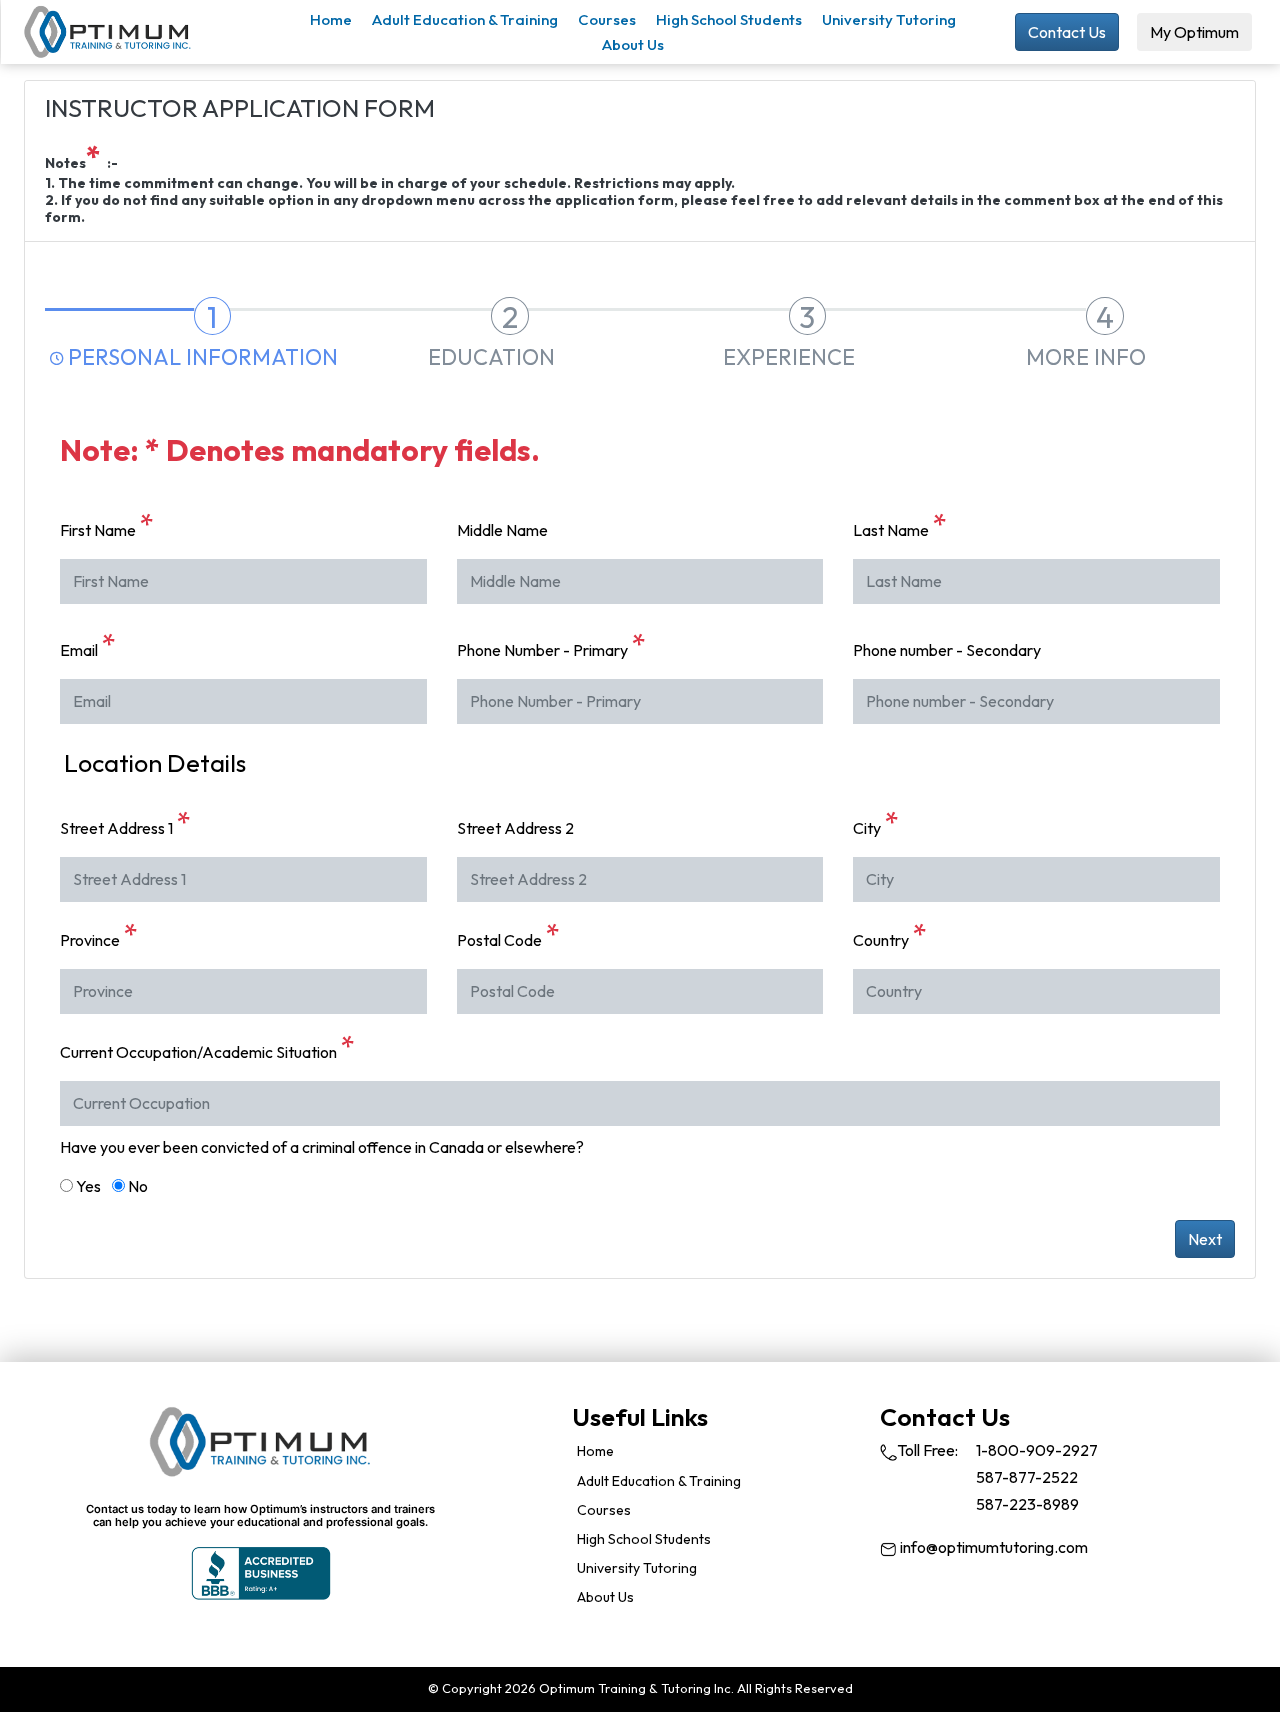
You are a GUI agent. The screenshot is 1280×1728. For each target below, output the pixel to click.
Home (331, 19)
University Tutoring (889, 19)
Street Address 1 (125, 823)
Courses (607, 19)
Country (890, 935)
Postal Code (508, 935)
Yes (88, 1186)
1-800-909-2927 (1037, 1450)
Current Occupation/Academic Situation (207, 1047)
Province (99, 935)
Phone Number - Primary (551, 645)
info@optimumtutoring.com (992, 1547)
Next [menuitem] (1205, 1239)
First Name (107, 525)
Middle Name (502, 530)
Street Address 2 (515, 828)
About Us (633, 44)
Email (88, 645)
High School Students (729, 19)
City (876, 823)
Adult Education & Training (465, 19)
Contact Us (1067, 32)
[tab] (194, 329)
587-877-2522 (1027, 1477)
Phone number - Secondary (947, 650)
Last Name (900, 525)
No (138, 1186)
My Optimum (1194, 32)
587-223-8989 (1027, 1504)
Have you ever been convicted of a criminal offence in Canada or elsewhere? (322, 1147)
